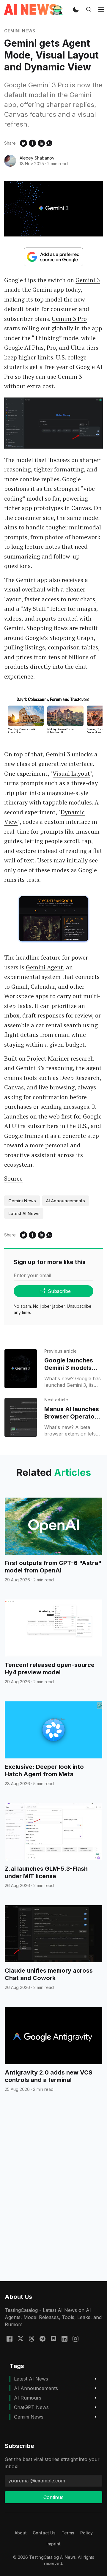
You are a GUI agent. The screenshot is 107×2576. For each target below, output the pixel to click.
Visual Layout (71, 773)
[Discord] (53, 2338)
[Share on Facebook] (32, 143)
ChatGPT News (31, 2407)
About (21, 2533)
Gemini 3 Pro (69, 319)
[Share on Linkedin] (41, 143)
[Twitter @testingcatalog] (21, 2338)
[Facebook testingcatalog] (10, 2338)
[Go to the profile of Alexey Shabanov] (10, 161)
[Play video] (53, 715)
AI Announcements (66, 1201)
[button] (76, 10)
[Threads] (32, 2338)
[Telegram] (43, 2338)
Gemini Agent (44, 967)
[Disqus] (53, 2198)
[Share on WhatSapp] (49, 143)
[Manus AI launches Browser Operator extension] (21, 1417)
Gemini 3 (88, 280)
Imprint (53, 2544)
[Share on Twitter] (23, 143)
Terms (68, 2533)
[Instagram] (75, 2338)
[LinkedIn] (64, 2338)
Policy (86, 2533)
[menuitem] (21, 2533)
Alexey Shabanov (37, 158)
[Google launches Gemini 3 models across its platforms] (21, 1369)
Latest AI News (24, 1213)
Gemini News (20, 31)
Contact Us (44, 2533)
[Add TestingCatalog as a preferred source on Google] (53, 257)
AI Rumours (28, 2398)
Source (13, 1178)
